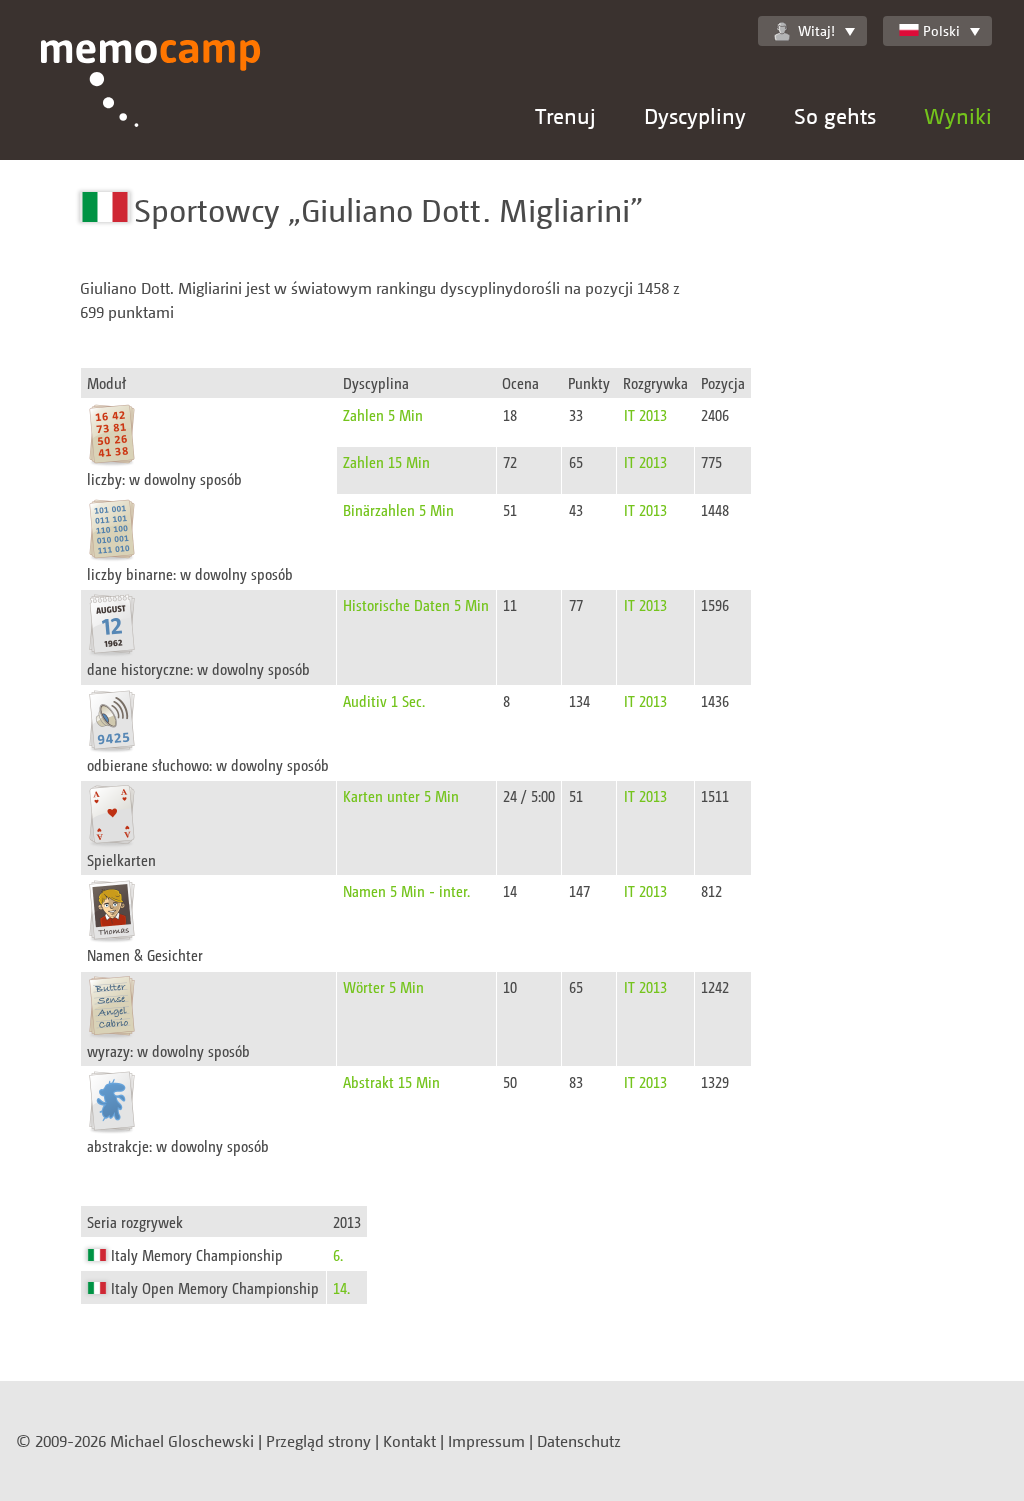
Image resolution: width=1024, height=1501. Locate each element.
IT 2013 (645, 414)
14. (341, 1287)
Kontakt (409, 1441)
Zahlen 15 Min (386, 461)
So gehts (835, 115)
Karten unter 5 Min (401, 795)
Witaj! (816, 30)
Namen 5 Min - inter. (406, 890)
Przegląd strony (318, 1441)
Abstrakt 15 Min (391, 1081)
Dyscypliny (695, 115)
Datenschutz (579, 1441)
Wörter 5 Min (383, 986)
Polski (941, 30)
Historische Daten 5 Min (416, 604)
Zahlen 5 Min (383, 414)
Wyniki (958, 115)
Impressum (486, 1441)
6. (338, 1254)
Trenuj (565, 115)
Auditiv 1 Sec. (384, 700)
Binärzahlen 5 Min (398, 509)
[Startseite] (151, 100)
